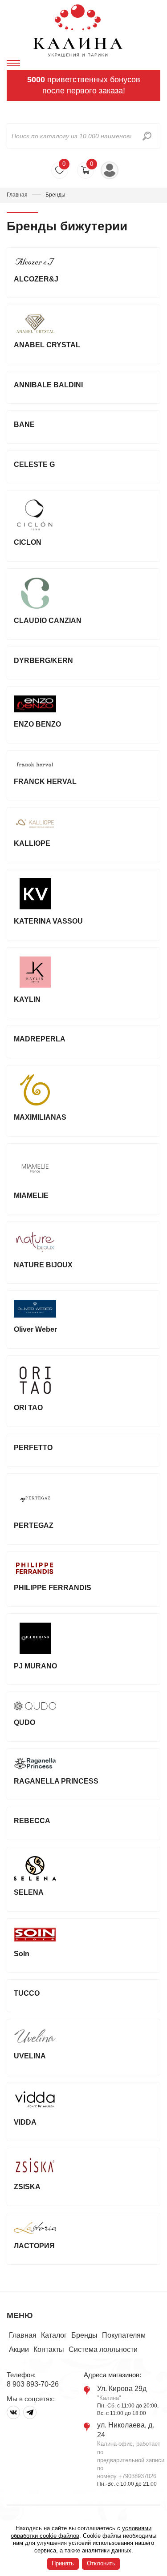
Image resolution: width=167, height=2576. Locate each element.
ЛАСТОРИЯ (34, 2246)
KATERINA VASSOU (48, 921)
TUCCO (27, 1993)
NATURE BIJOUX (43, 1265)
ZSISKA (27, 2187)
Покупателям (124, 2335)
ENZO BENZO (37, 724)
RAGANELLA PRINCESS (56, 1781)
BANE (24, 424)
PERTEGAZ (34, 1525)
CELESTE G (34, 464)
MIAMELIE (31, 1196)
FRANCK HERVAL (45, 782)
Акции (19, 2349)
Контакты (49, 2349)
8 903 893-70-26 (33, 2384)
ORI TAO (28, 1408)
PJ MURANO (35, 1666)
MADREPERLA (40, 1039)
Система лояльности (103, 2349)
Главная (17, 195)
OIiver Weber (35, 1329)
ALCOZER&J (36, 279)
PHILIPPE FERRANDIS (53, 1588)
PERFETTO (33, 1448)
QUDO (24, 1722)
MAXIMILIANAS (40, 1117)
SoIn (22, 1954)
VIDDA (25, 2122)
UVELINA (30, 2056)
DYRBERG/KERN (43, 661)
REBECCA (32, 1821)
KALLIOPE (32, 843)
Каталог (54, 2335)
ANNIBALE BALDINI (48, 385)
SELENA (29, 1892)
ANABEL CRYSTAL (47, 345)
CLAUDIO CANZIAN (48, 621)
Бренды (84, 2335)
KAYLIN (27, 999)
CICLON (28, 542)
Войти (110, 170)
